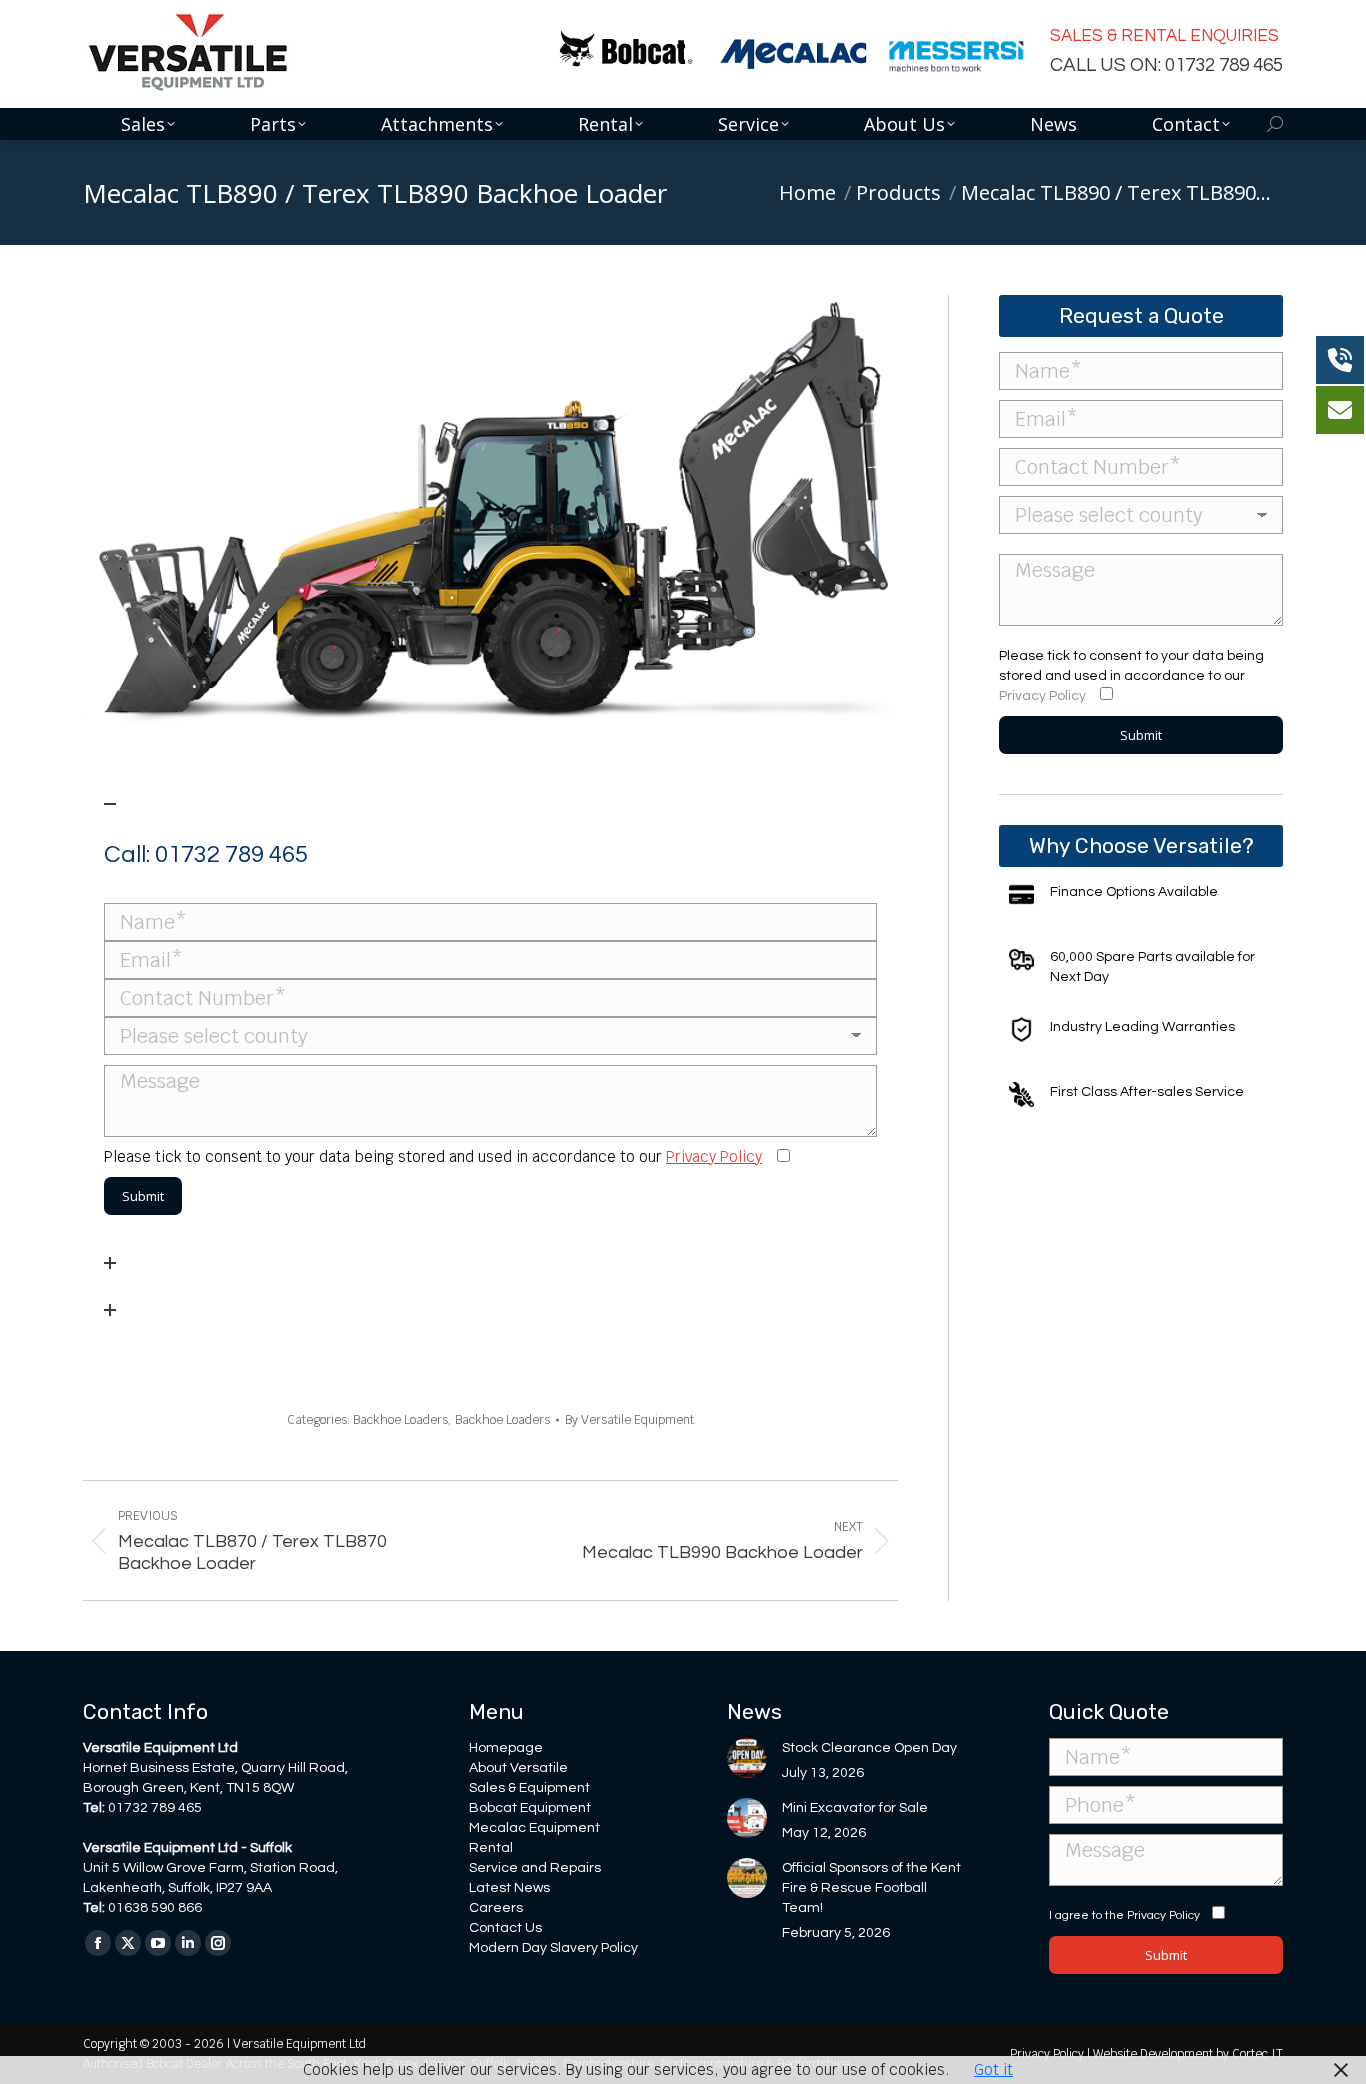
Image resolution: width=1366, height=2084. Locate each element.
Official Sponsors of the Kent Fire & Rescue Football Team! (871, 1888)
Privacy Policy (714, 1156)
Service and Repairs (535, 1868)
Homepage (506, 1748)
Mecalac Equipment (534, 1828)
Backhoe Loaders (400, 1420)
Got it (993, 2069)
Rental (491, 1848)
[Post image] (747, 1758)
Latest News (509, 1888)
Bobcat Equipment (530, 1808)
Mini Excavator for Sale (855, 1808)
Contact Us (505, 1928)
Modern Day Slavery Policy (553, 1948)
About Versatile (518, 1768)
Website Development (1154, 2054)
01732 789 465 (231, 854)
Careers (496, 1908)
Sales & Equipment (529, 1788)
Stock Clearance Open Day (869, 1748)
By (629, 1420)
